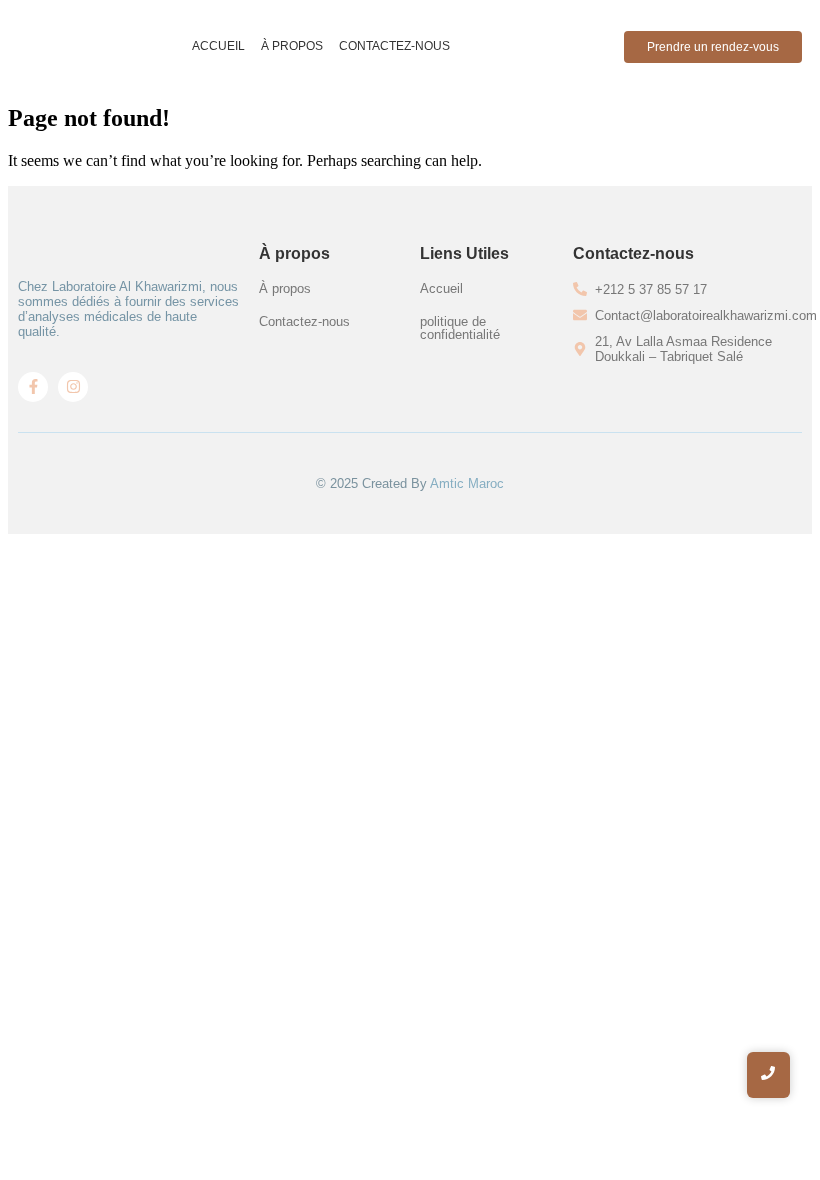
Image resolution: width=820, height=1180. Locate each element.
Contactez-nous (394, 46)
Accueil (218, 46)
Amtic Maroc (467, 483)
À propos (292, 46)
